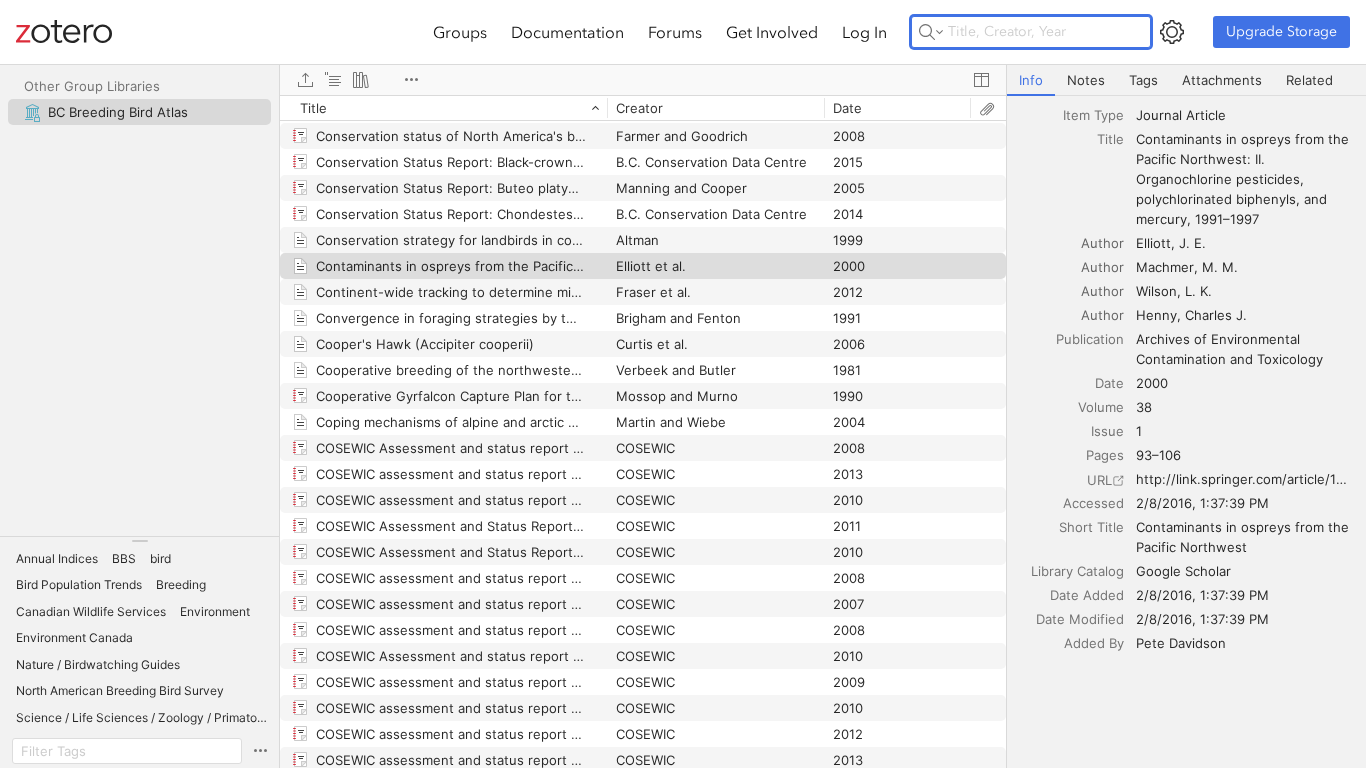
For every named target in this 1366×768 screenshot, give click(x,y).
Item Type (1093, 115)
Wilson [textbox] (1156, 291)
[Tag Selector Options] (260, 751)
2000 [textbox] (1152, 383)
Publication (1090, 339)
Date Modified (1080, 619)
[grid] (643, 431)
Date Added (1087, 595)
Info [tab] (1031, 80)
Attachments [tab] (1222, 80)
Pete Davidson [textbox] (1181, 643)
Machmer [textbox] (1165, 267)
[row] (643, 108)
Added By (1094, 643)
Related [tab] (1309, 80)
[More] (411, 80)
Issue (1107, 431)
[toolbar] (643, 80)
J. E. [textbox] (1192, 243)
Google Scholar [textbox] (1183, 571)
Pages (1105, 455)
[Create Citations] (333, 80)
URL (1099, 480)
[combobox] (1245, 115)
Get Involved (772, 32)
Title (1110, 139)
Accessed (1093, 503)
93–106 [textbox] (1158, 455)
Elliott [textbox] (1153, 243)
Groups (460, 32)
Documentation (567, 32)
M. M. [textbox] (1220, 267)
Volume (1101, 407)
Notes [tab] (1086, 80)
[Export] (305, 80)
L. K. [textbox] (1198, 291)
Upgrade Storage (1281, 31)
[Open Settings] (1172, 32)
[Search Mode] (931, 32)
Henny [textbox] (1156, 315)
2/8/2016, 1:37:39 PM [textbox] (1202, 503)
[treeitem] (139, 112)
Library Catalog (1077, 571)
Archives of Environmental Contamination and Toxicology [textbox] (1229, 349)
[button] (57, 559)
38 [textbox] (1144, 407)
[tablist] (1186, 80)
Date (1109, 383)
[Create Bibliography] (361, 80)
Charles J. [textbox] (1216, 315)
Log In (864, 32)
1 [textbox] (1139, 431)
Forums (675, 32)
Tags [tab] (1143, 80)
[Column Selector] (981, 80)
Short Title (1091, 527)
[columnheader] (443, 108)
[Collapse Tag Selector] (139, 541)
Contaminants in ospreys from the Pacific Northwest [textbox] (1244, 537)
